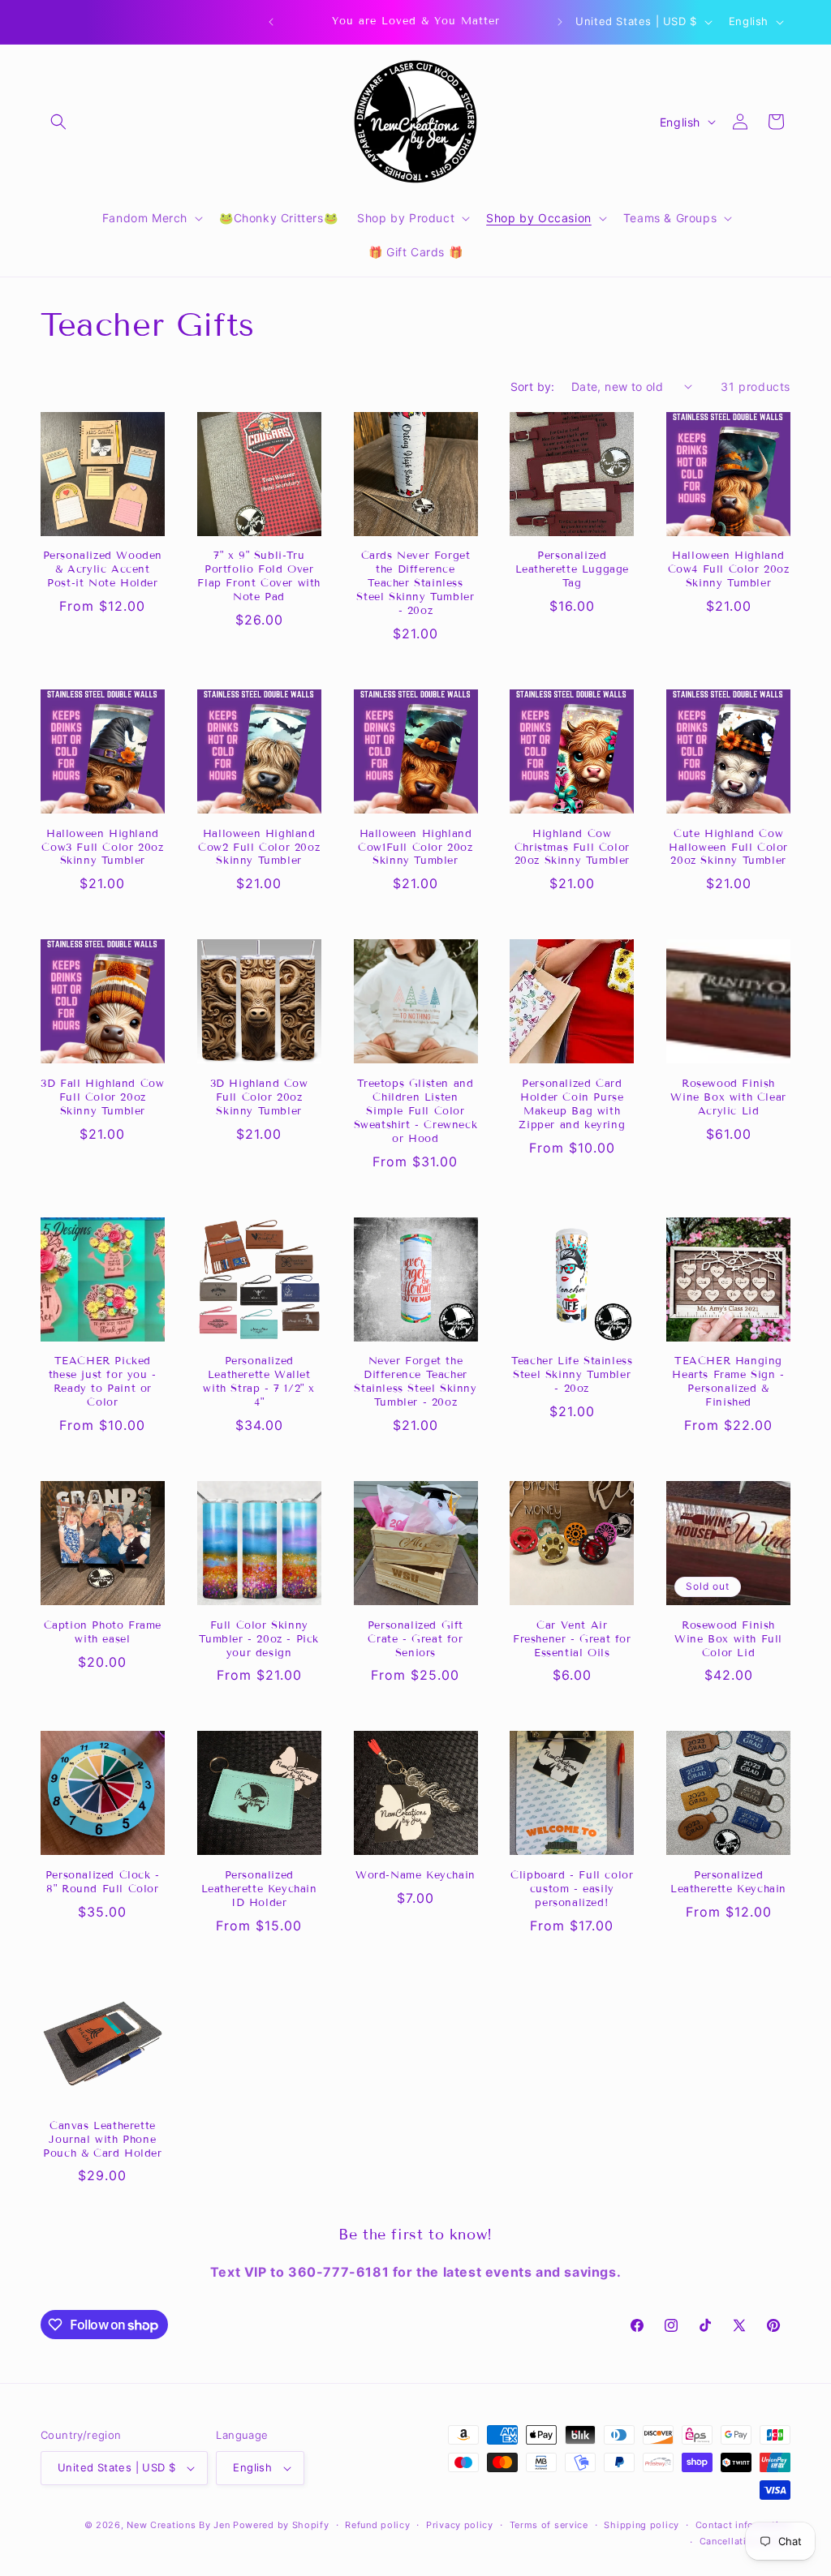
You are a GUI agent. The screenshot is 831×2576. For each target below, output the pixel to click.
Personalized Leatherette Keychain (728, 1882)
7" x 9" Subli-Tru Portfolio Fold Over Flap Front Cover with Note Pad (259, 576)
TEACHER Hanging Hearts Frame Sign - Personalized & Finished (728, 1382)
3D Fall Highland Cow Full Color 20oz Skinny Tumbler (102, 1097)
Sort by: (533, 386)
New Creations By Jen (178, 2525)
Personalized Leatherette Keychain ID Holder (259, 1889)
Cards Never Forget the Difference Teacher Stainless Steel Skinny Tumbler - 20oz (415, 583)
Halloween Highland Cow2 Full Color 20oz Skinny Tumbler (259, 848)
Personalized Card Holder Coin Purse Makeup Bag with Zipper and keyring (572, 1104)
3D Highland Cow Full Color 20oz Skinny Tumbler (259, 1097)
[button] (58, 122)
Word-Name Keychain (415, 1875)
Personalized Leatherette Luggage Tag (572, 569)
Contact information (743, 2525)
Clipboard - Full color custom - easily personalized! (572, 1889)
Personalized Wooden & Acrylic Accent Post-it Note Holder (103, 569)
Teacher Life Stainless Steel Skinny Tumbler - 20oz (572, 1375)
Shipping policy (642, 2525)
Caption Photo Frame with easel (103, 1632)
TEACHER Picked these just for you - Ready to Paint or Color (103, 1382)
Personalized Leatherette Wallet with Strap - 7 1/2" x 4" (259, 1382)
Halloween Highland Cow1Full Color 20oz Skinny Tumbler (415, 848)
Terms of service (549, 2525)
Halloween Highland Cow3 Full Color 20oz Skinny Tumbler (102, 848)
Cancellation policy (745, 2541)
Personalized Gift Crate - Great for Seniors (415, 1639)
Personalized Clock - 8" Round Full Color (103, 1882)
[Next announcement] (560, 22)
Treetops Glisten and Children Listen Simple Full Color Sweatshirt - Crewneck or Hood (416, 1111)
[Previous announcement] (271, 22)
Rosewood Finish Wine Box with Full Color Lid (728, 1639)
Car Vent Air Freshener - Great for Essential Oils (572, 1639)
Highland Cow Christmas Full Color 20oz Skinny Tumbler (572, 848)
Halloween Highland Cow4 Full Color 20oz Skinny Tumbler (729, 569)
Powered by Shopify (281, 2525)
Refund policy (377, 2525)
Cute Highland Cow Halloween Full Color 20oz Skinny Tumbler (728, 848)
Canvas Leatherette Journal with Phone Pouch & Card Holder (102, 2140)
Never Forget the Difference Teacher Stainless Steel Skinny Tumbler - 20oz (415, 1382)
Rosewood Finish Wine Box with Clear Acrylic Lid (728, 1097)
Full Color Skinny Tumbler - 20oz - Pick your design (259, 1639)
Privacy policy (460, 2525)
